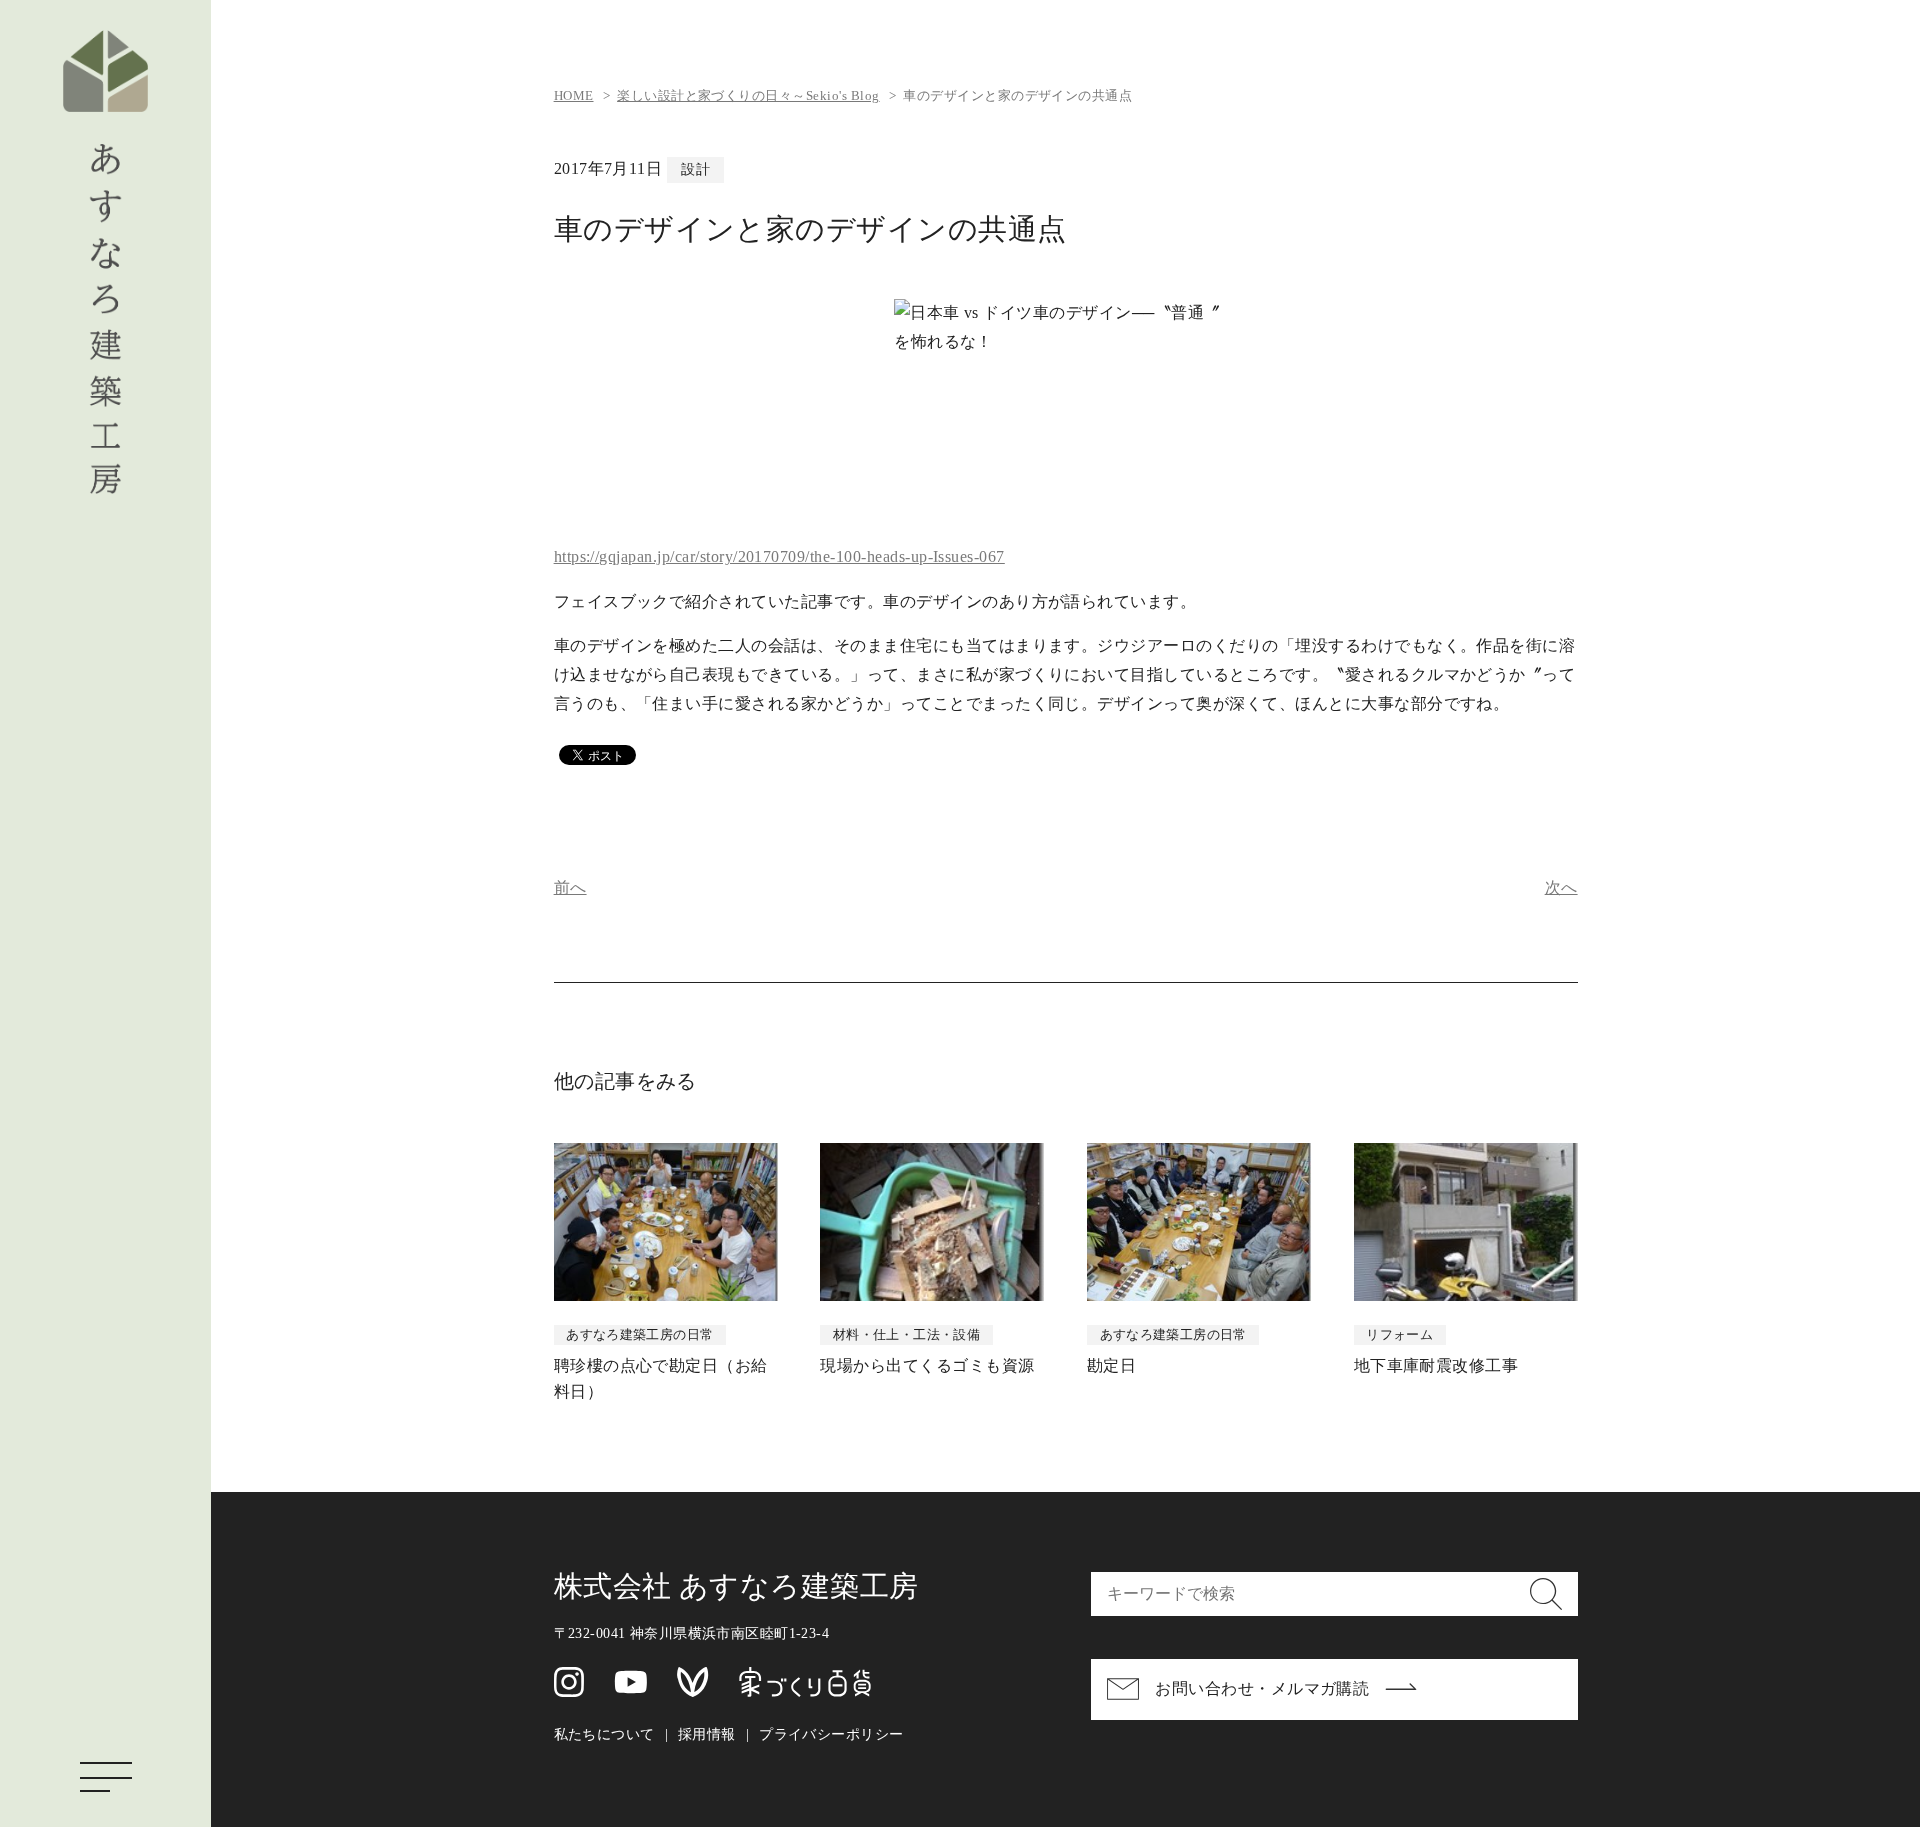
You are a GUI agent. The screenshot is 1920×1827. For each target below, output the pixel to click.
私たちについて (604, 1734)
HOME (574, 96)
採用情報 (707, 1734)
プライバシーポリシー (831, 1734)
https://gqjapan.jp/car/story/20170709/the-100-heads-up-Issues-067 (779, 556)
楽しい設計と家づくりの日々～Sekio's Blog (748, 96)
